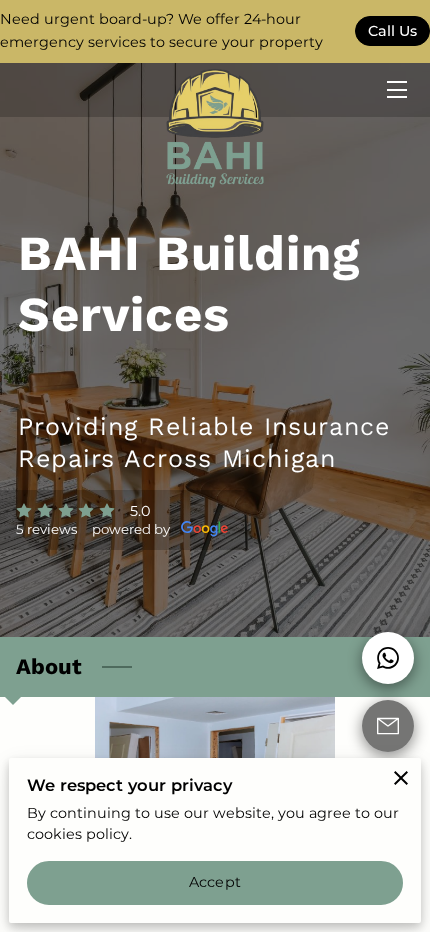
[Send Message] (388, 726)
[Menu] (395, 89)
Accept (215, 882)
